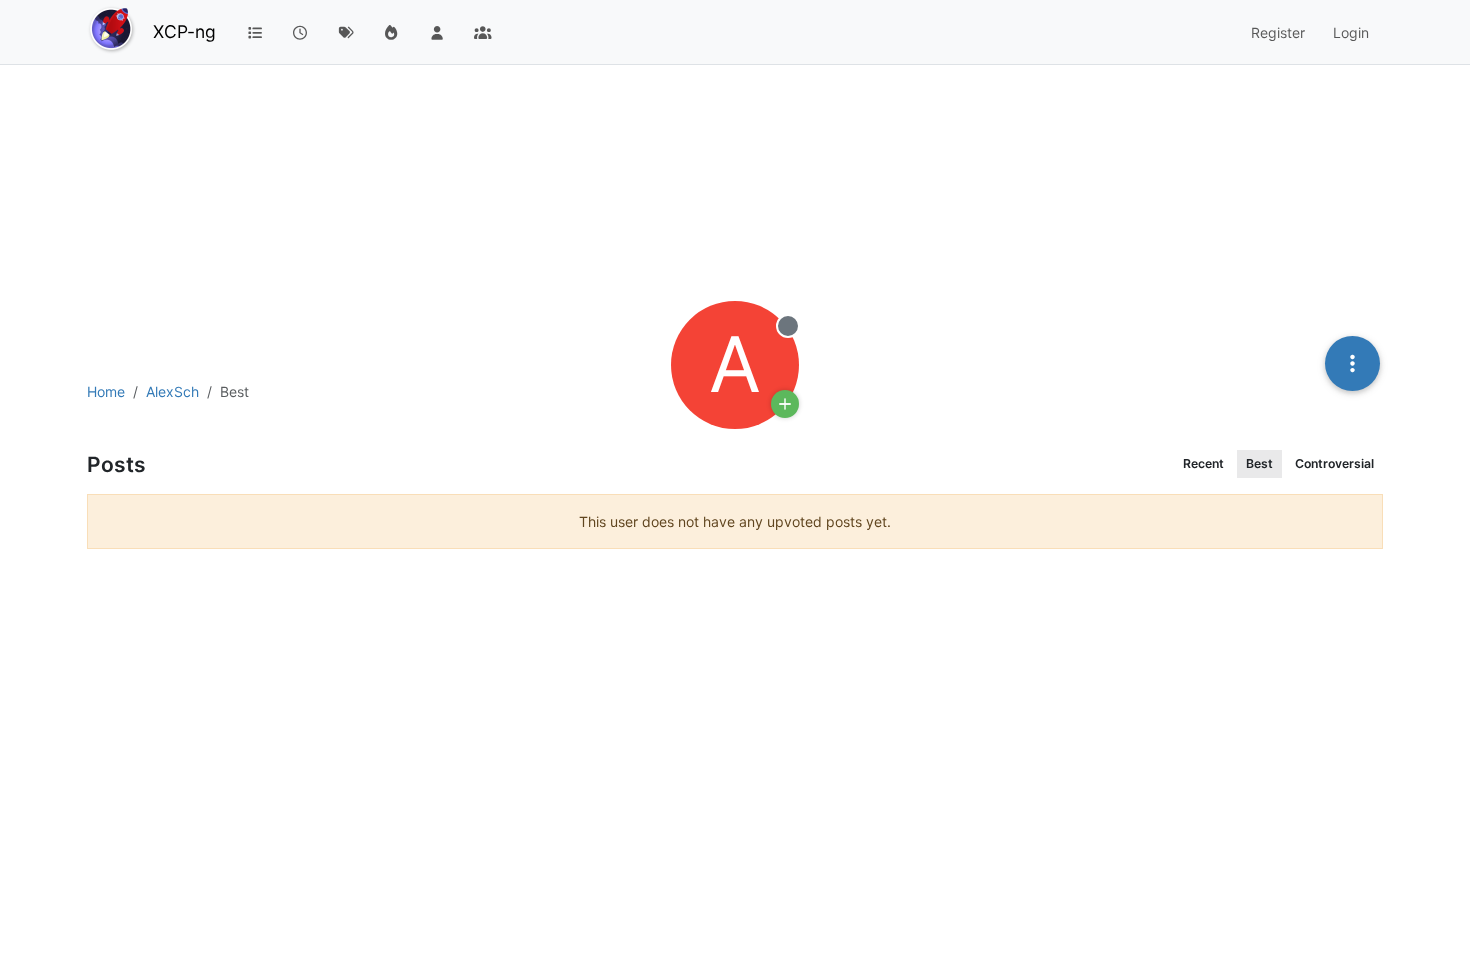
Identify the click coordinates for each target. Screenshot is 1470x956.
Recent (1203, 463)
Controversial (1334, 463)
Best (1259, 463)
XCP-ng (184, 31)
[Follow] (785, 404)
